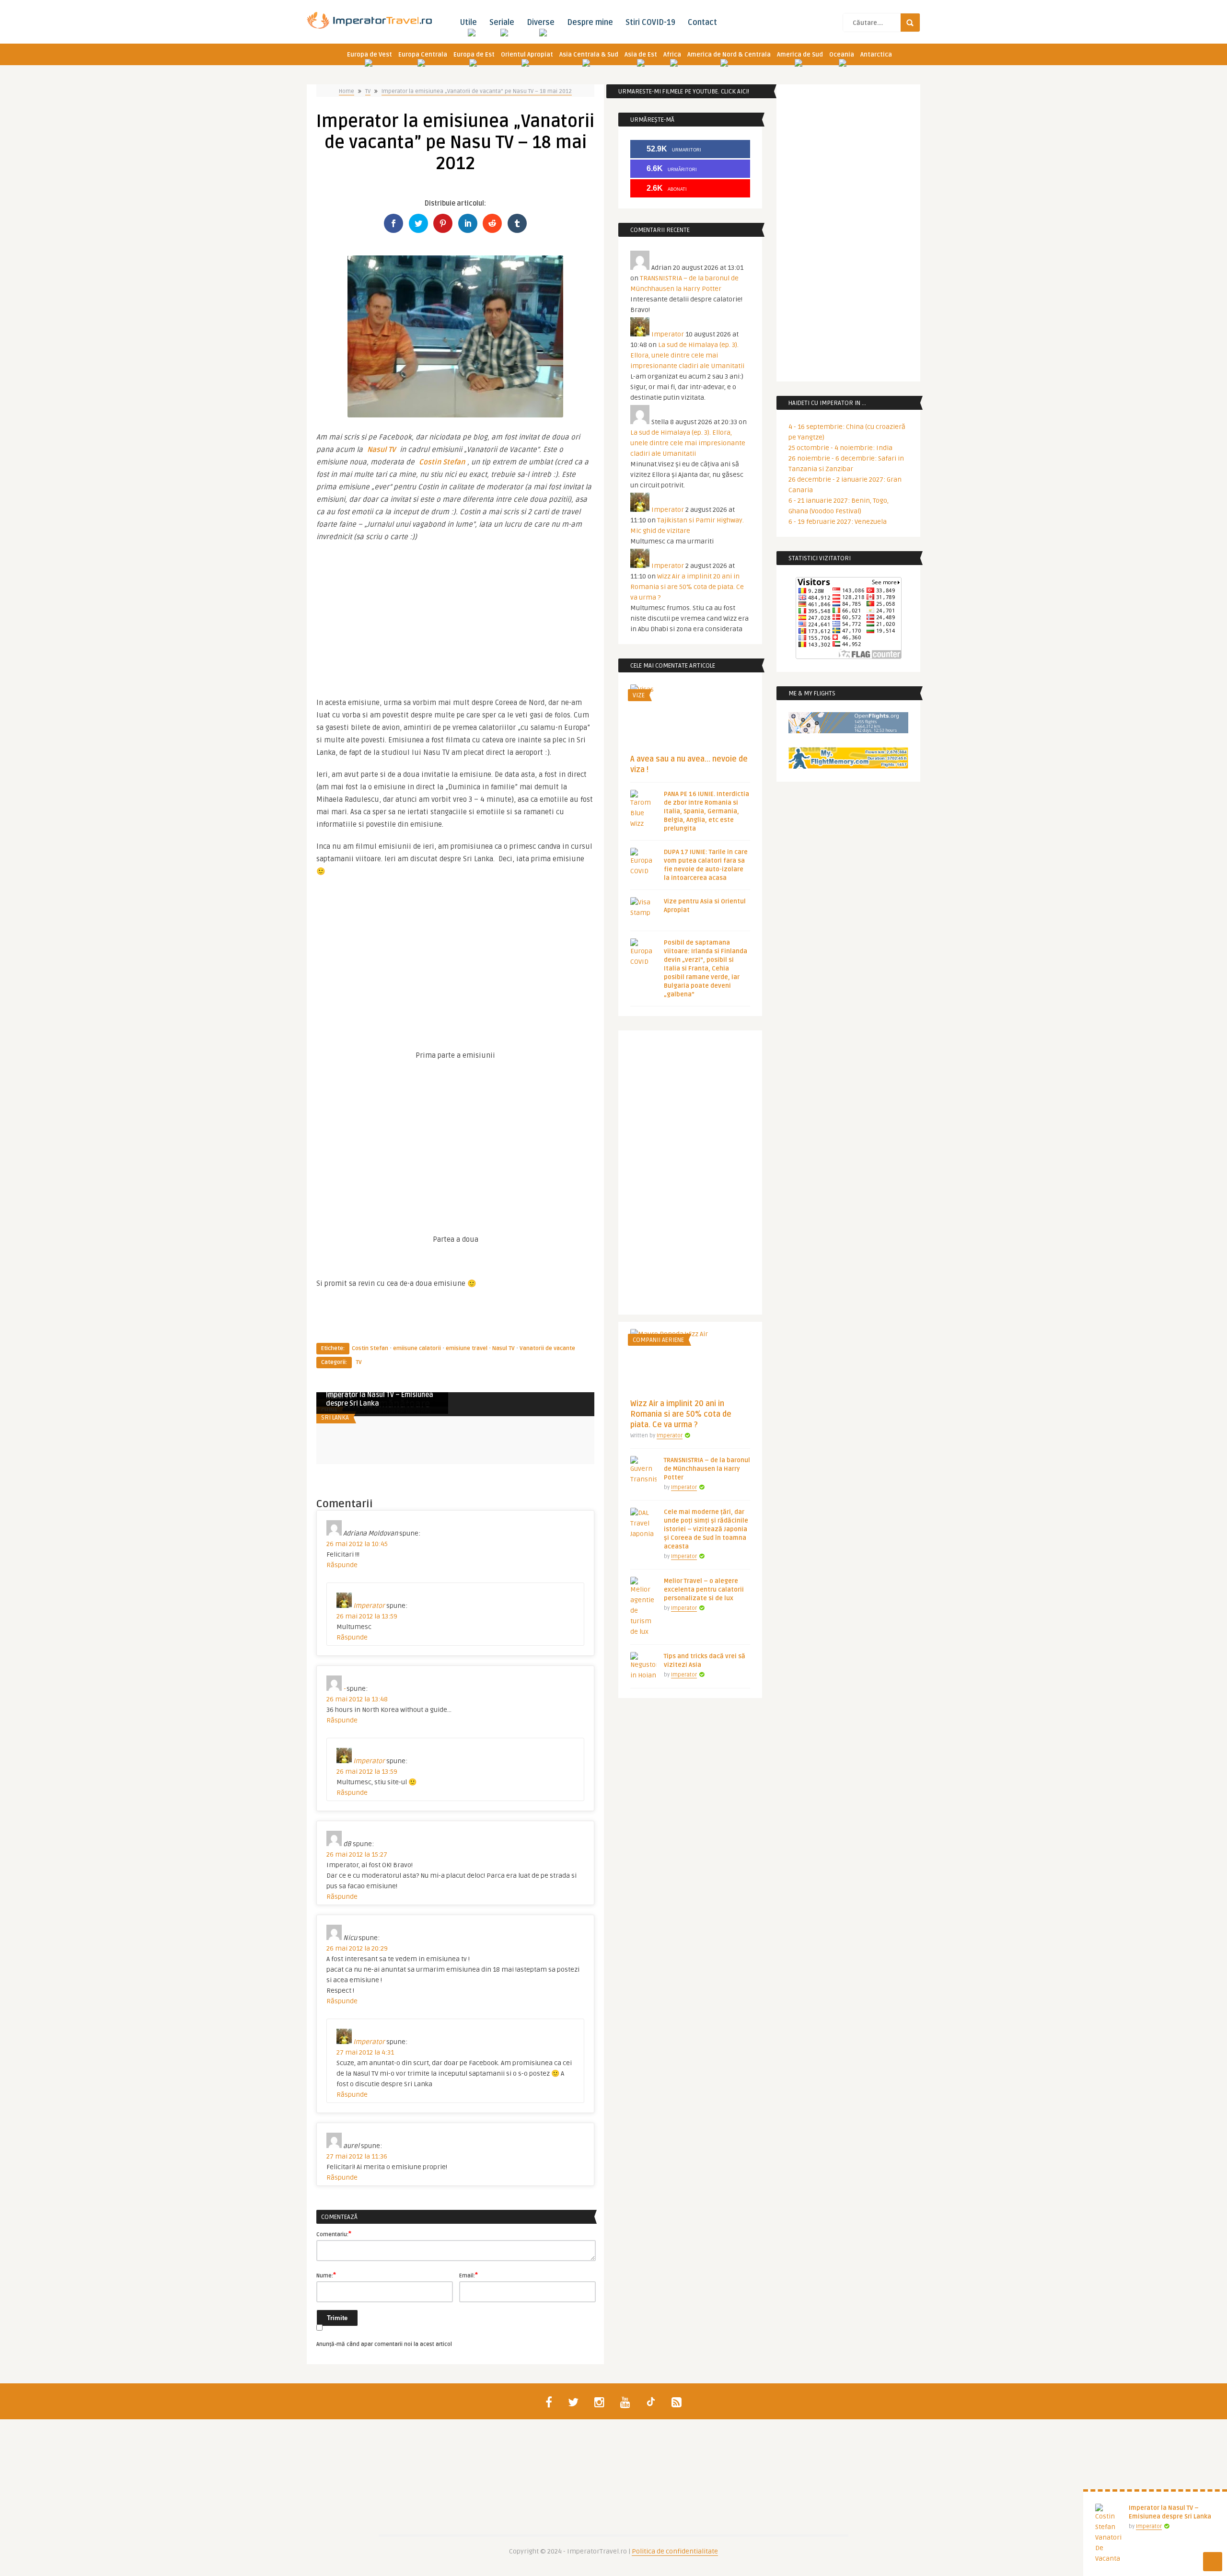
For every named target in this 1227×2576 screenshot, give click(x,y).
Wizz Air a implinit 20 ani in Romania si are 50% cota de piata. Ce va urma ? (687, 587)
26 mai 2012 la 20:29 (357, 1948)
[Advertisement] (455, 615)
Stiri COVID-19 (650, 23)
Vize (639, 695)
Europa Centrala (423, 55)
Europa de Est (474, 55)
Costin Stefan (442, 462)
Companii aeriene (658, 1340)
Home (347, 91)
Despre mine (590, 23)
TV (368, 91)
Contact (702, 23)
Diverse (541, 23)
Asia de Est (641, 55)
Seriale (502, 23)
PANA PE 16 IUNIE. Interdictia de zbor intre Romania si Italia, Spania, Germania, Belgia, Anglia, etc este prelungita (706, 811)
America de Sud (800, 55)
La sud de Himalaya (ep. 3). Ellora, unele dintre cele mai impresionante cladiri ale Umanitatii (687, 355)
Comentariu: (334, 2234)
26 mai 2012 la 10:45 (357, 1544)
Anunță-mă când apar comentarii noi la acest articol (384, 2344)
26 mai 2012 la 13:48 (357, 1699)
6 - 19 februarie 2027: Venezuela (838, 522)
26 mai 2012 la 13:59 (367, 1616)
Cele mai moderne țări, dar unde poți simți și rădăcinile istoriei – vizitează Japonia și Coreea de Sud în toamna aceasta (706, 1529)
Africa (672, 55)
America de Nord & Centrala (729, 55)
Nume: (326, 2275)
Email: (469, 2275)
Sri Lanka (335, 1418)
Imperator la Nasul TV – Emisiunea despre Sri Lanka (380, 1399)
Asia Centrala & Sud (589, 55)
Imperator (1149, 2526)
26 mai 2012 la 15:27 (357, 1854)
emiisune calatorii (417, 1348)
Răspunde (342, 1565)
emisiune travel (467, 1348)
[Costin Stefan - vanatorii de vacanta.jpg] (455, 415)
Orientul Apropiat (527, 55)
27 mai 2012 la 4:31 (365, 2052)
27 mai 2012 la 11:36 (357, 2156)
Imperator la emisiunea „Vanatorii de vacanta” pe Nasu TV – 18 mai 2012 (477, 91)
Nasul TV (381, 450)
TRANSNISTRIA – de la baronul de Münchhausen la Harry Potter (707, 1469)
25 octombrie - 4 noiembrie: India (840, 448)
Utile (468, 23)
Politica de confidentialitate (675, 2551)
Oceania (842, 55)
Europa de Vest (370, 55)
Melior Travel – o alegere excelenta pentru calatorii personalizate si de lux (704, 1590)
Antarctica (876, 55)
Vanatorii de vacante (547, 1348)
